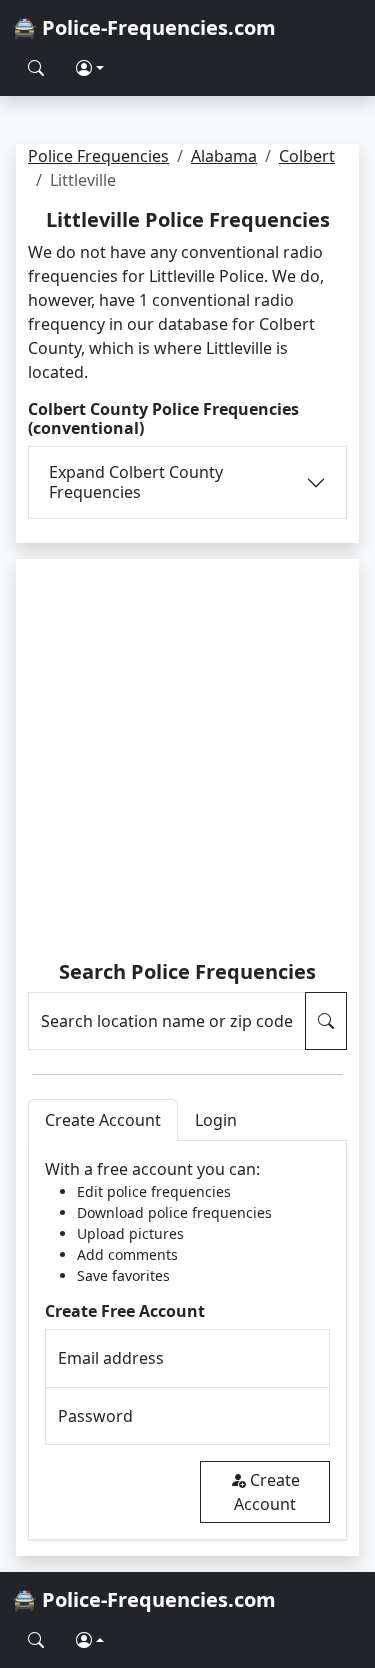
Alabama (224, 156)
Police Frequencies (98, 156)
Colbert (307, 156)
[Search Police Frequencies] (36, 68)
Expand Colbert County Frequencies (136, 481)
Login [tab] (216, 1120)
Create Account (267, 1492)
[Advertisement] (187, 762)
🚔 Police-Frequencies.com (144, 27)
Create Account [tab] (103, 1120)
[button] (90, 68)
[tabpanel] (187, 1340)
